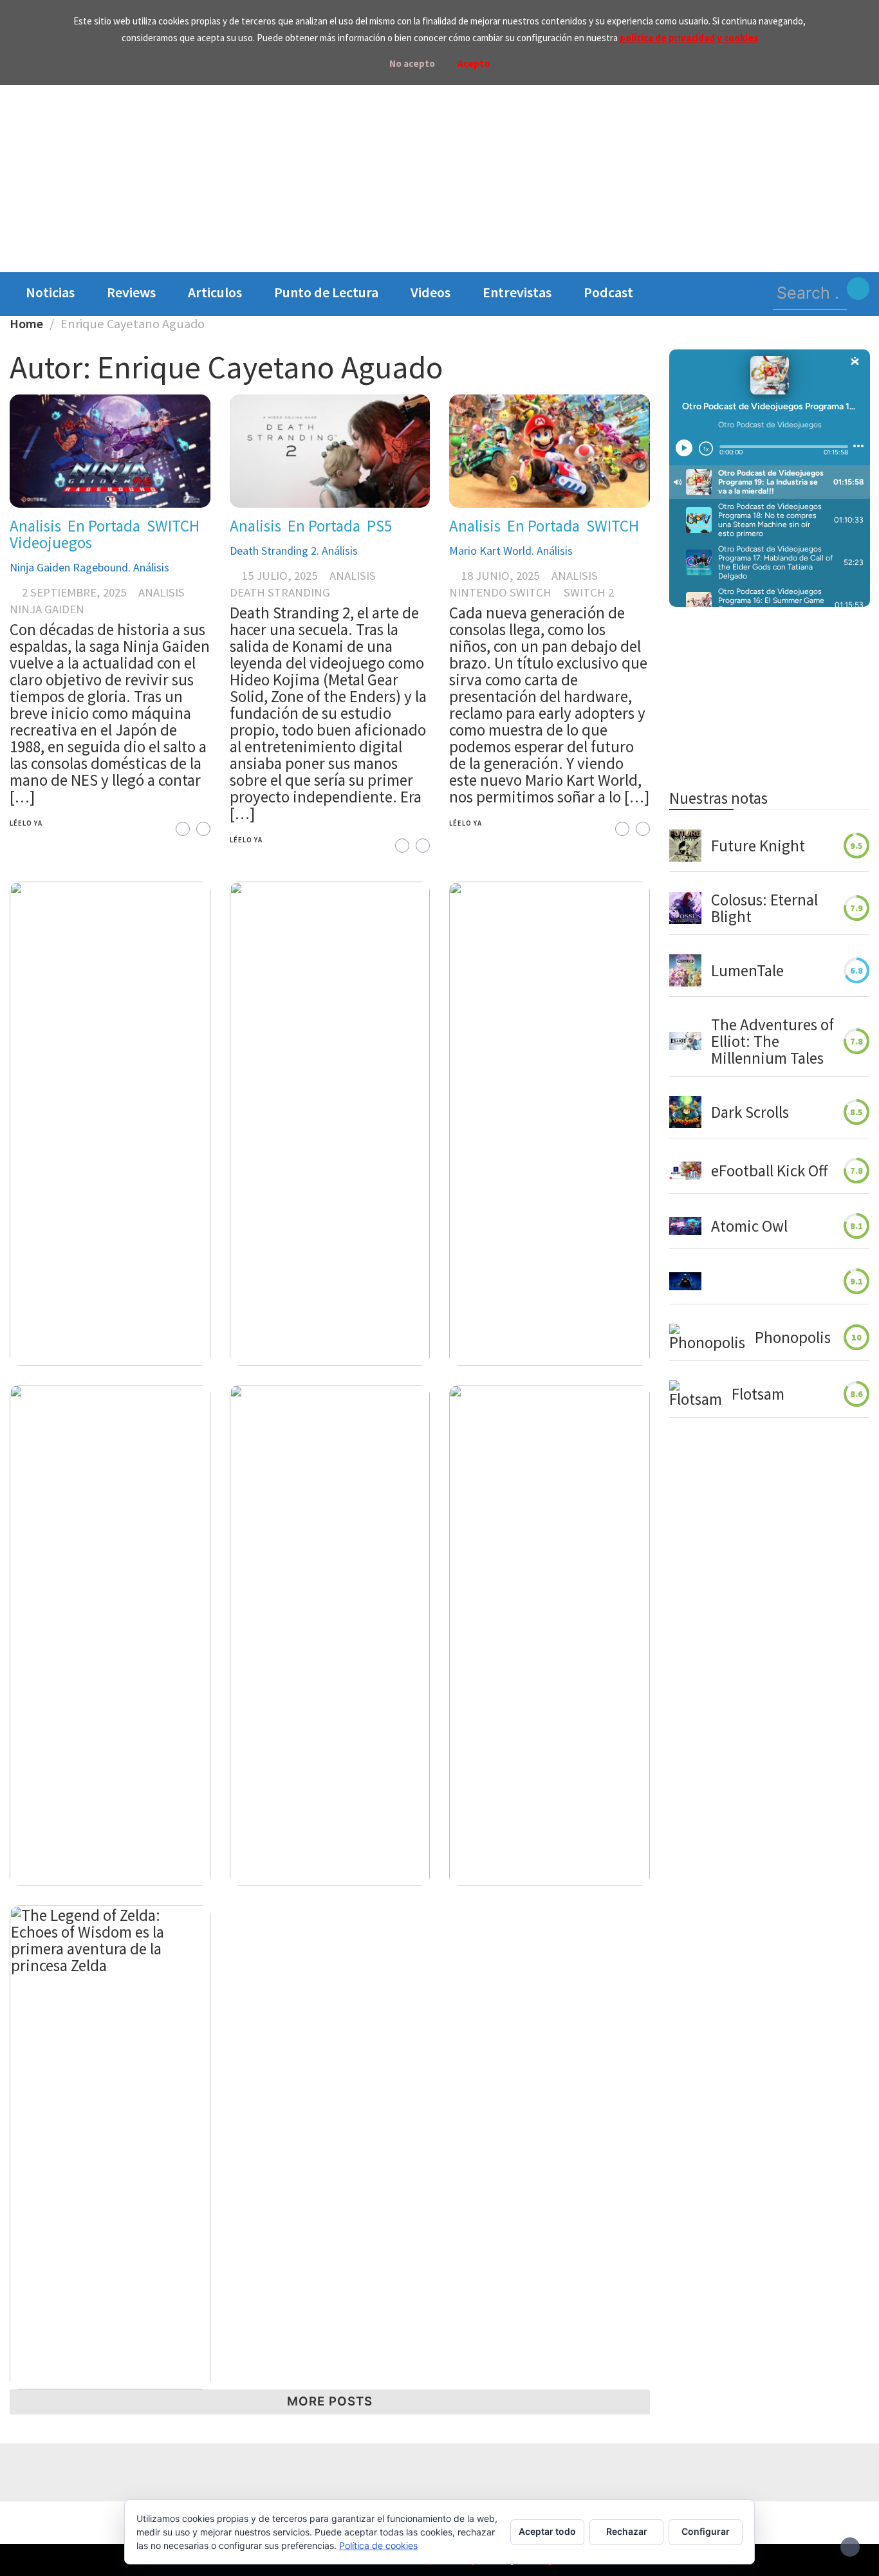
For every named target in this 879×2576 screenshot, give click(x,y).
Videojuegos (51, 542)
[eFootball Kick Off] (685, 1171)
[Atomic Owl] (685, 1226)
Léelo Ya (26, 823)
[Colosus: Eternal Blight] (685, 908)
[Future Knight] (685, 846)
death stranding (280, 592)
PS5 (379, 526)
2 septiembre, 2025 (74, 592)
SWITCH (173, 526)
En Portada (104, 526)
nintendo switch (500, 592)
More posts (330, 2401)
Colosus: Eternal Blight (764, 908)
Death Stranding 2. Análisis (294, 551)
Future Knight (758, 846)
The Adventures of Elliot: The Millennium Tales (773, 1041)
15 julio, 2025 (280, 576)
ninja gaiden (47, 609)
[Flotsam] (696, 1394)
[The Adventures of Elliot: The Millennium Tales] (685, 1041)
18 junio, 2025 (500, 576)
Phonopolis (793, 1337)
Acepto (474, 63)
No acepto (412, 63)
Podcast (608, 292)
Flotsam (758, 1394)
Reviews (131, 292)
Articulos (215, 292)
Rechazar (627, 2531)
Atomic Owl (749, 1226)
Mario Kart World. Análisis (511, 551)
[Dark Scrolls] (685, 1112)
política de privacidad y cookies (689, 38)
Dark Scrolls (750, 1112)
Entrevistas (517, 292)
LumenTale (747, 970)
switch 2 (589, 592)
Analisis (35, 526)
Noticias (50, 292)
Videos (430, 292)
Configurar (706, 2531)
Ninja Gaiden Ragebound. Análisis (89, 567)
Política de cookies (378, 2545)
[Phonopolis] (707, 1337)
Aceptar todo (547, 2531)
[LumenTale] (685, 970)
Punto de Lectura (326, 292)
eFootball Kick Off (769, 1171)
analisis (162, 592)
